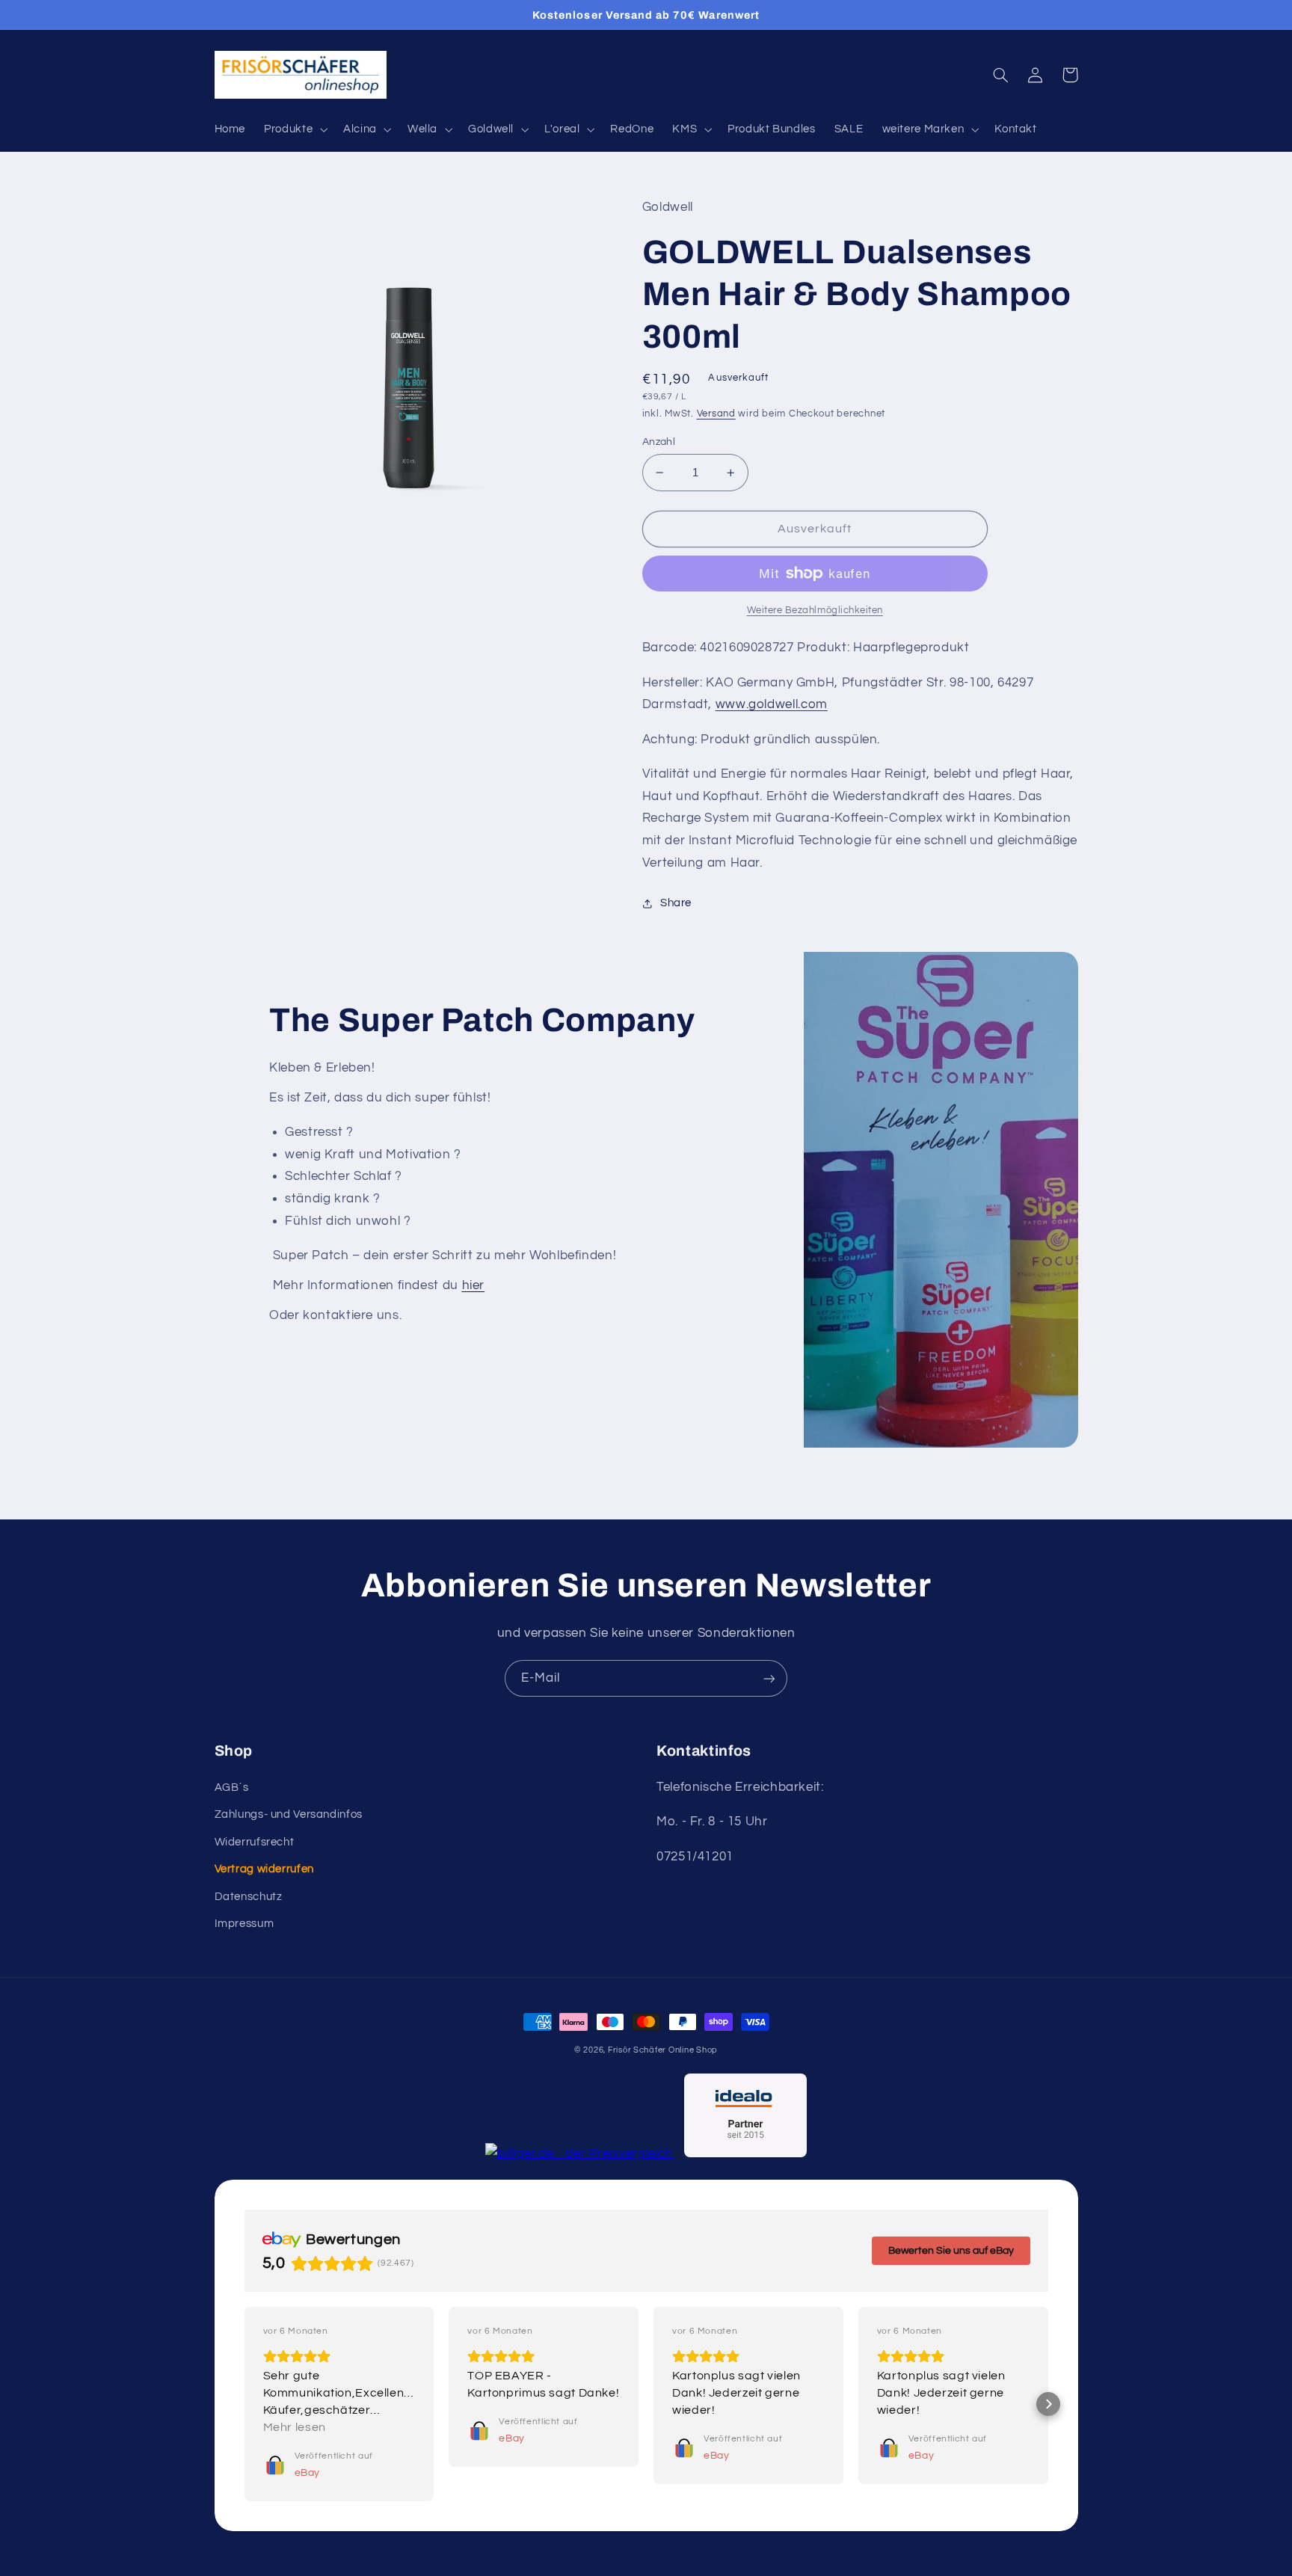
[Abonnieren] (769, 1678)
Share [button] (676, 903)
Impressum (244, 1924)
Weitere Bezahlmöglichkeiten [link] (815, 611)
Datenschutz (249, 1897)
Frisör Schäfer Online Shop (663, 2050)
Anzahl (659, 442)
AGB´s (232, 1787)
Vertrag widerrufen (264, 1869)
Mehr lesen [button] (295, 2427)
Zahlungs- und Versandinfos (289, 1814)
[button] (295, 129)
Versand (716, 414)
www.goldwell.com (772, 704)
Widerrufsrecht (255, 1842)
